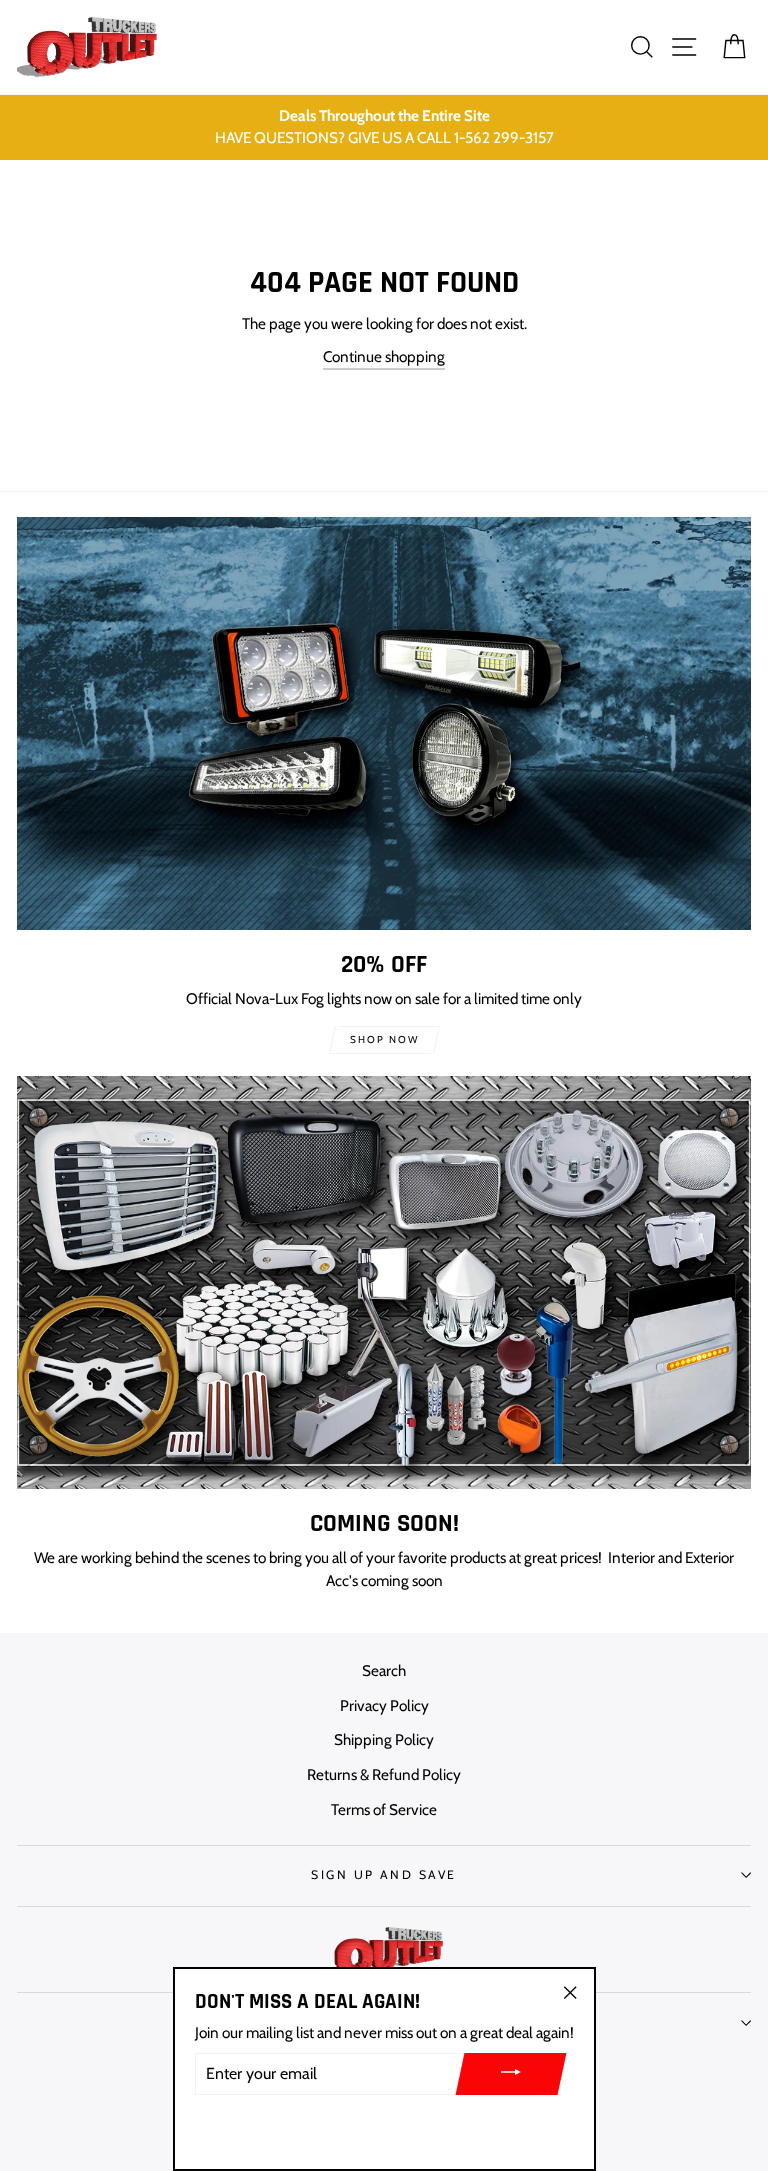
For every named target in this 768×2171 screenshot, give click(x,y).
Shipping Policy (384, 1739)
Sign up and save (383, 1874)
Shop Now (384, 1039)
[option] (384, 128)
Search (384, 1670)
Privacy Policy (384, 1705)
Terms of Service (384, 1809)
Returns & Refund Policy (384, 1774)
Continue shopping (384, 356)
